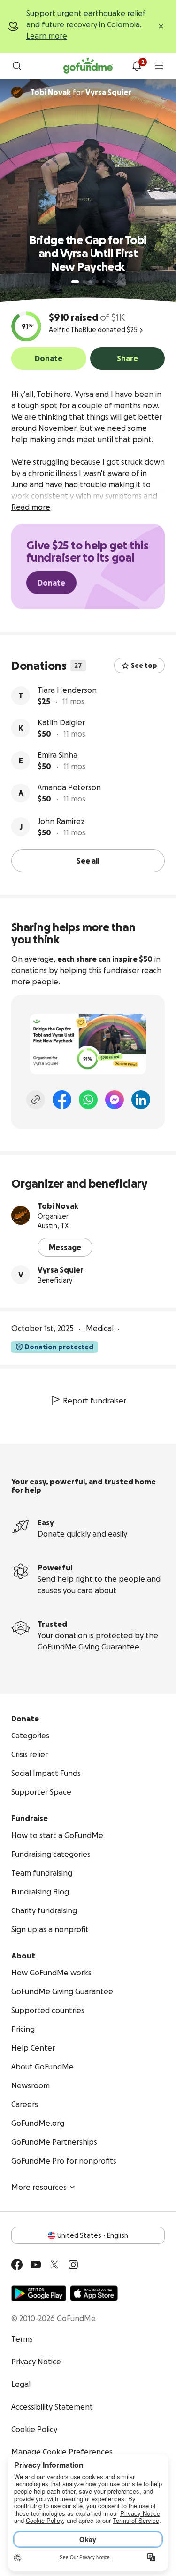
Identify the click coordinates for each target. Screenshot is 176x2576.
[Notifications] (137, 66)
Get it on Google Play (39, 2293)
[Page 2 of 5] (84, 282)
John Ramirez (61, 821)
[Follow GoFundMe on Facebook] (17, 2265)
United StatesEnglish (93, 2235)
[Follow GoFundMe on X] (54, 2265)
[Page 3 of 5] (91, 282)
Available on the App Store (94, 2293)
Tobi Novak (58, 1206)
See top (144, 666)
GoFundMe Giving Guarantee (88, 1647)
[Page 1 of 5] (75, 282)
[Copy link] (36, 1100)
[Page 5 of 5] (104, 282)
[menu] (159, 66)
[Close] (161, 26)
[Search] (17, 66)
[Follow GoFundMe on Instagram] (73, 2265)
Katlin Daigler (61, 722)
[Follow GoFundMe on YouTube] (36, 2265)
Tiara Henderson (67, 690)
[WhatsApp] (88, 1100)
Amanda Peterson (69, 787)
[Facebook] (62, 1100)
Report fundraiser (95, 1401)
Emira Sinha (57, 755)
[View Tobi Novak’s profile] (21, 1215)
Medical (100, 1328)
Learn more (47, 36)
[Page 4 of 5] (97, 282)
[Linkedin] (141, 1100)
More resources (39, 2187)
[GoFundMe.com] (88, 66)
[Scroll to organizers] (17, 92)
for (81, 92)
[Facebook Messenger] (115, 1100)
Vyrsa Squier (61, 1270)
